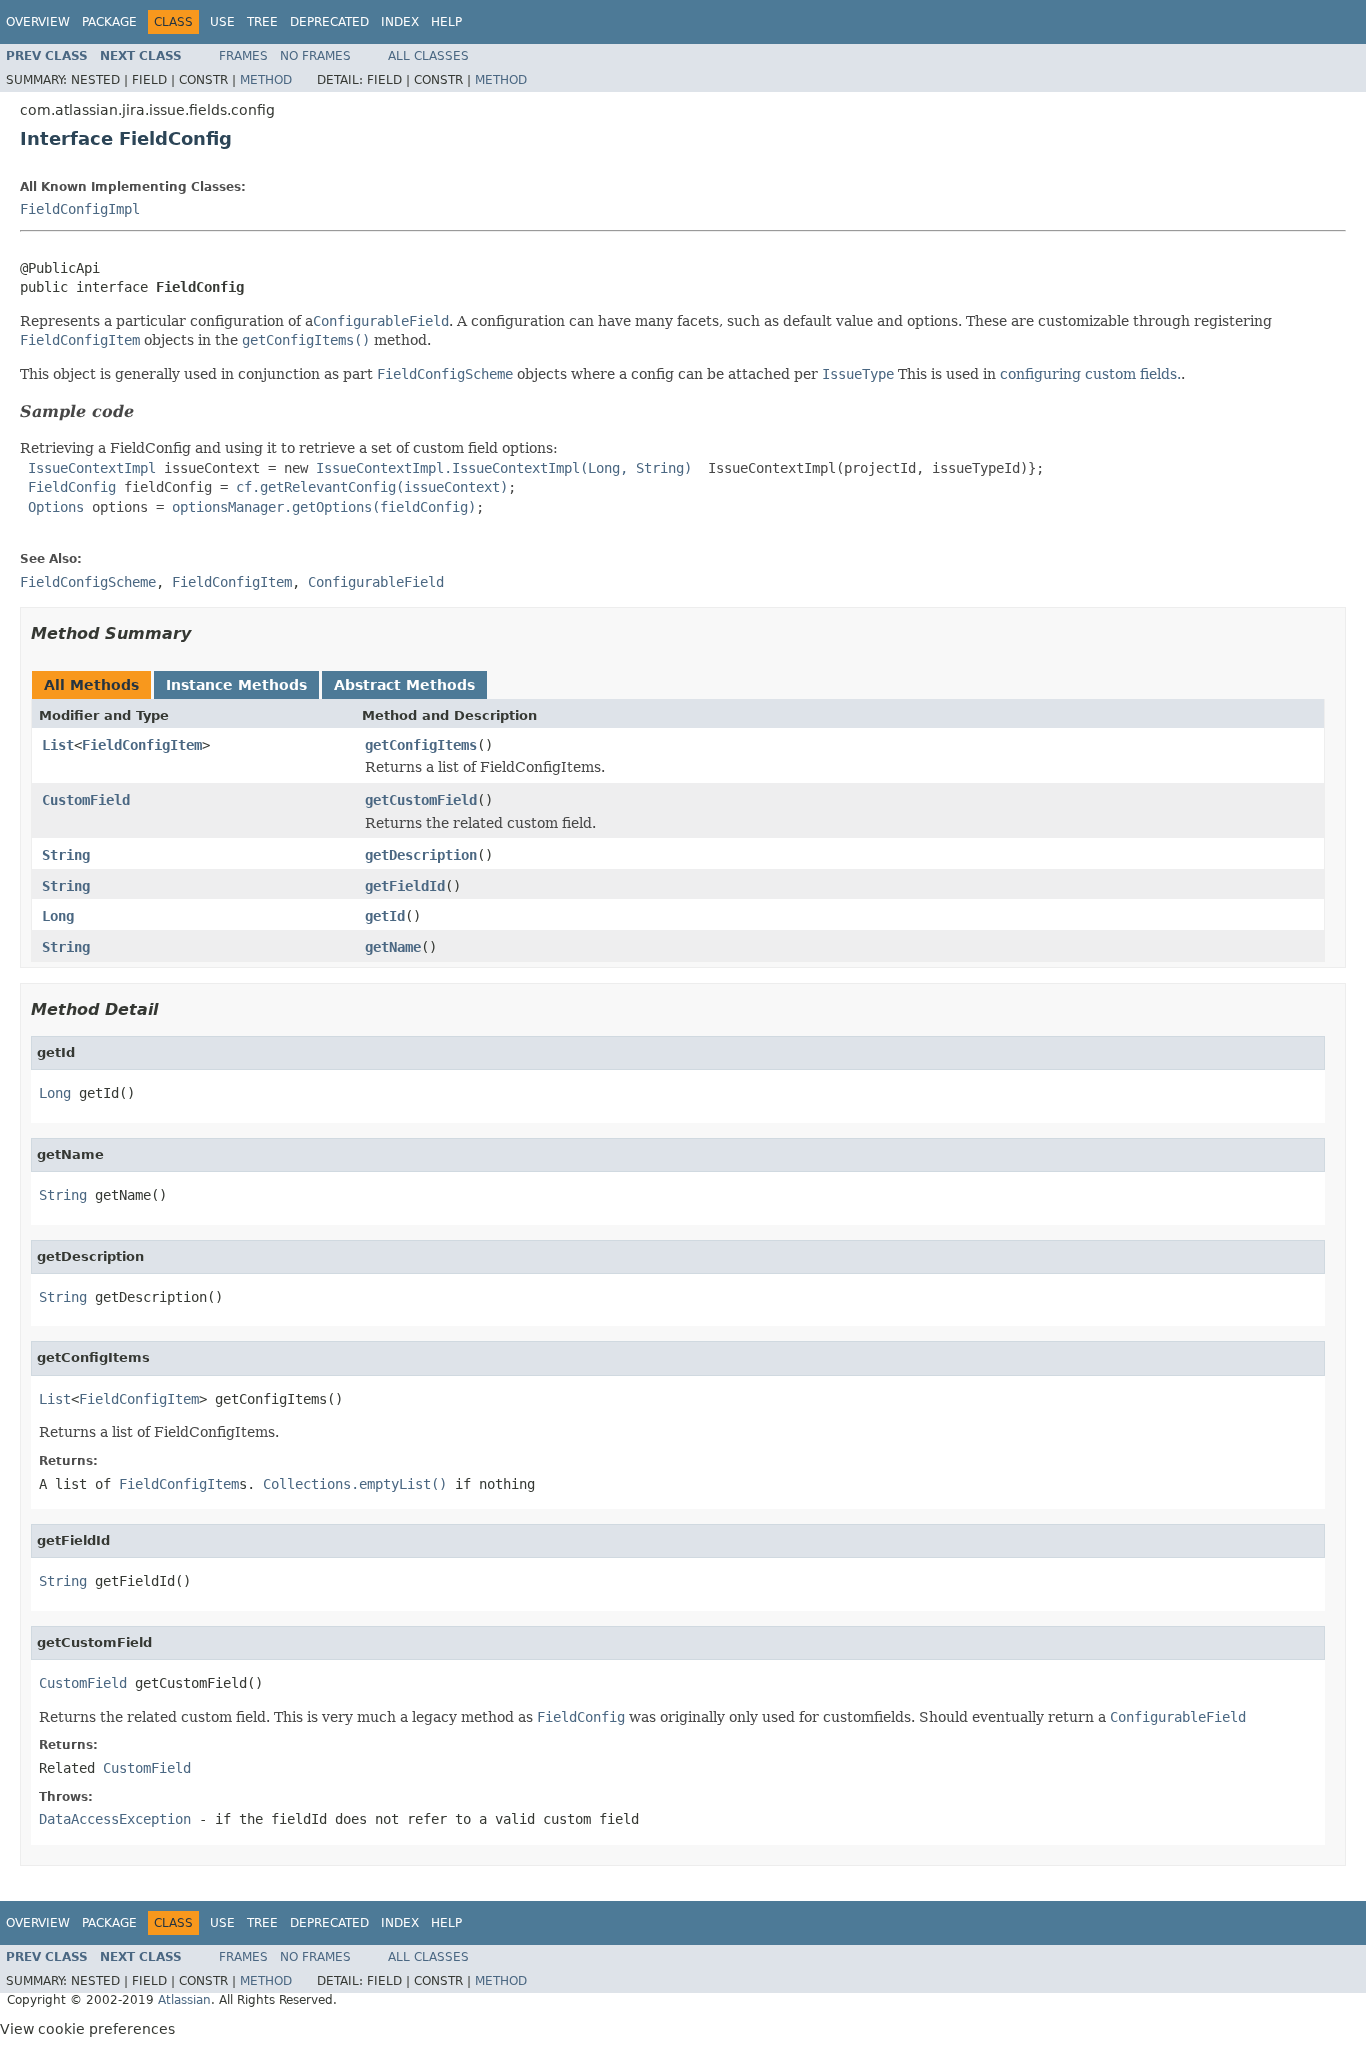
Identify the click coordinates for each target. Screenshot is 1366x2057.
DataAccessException (115, 1819)
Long (58, 916)
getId (385, 916)
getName (393, 947)
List (58, 745)
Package (109, 22)
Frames (243, 56)
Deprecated (329, 22)
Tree (262, 22)
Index (400, 22)
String (66, 855)
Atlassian (184, 2000)
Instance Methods (236, 685)
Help (446, 22)
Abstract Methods (404, 685)
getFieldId (405, 886)
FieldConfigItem (142, 745)
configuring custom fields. (1090, 374)
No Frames (315, 56)
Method (266, 80)
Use (222, 22)
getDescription (421, 855)
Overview (38, 22)
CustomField (86, 800)
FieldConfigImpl (80, 209)
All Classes (428, 56)
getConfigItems (421, 745)
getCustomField (421, 800)
